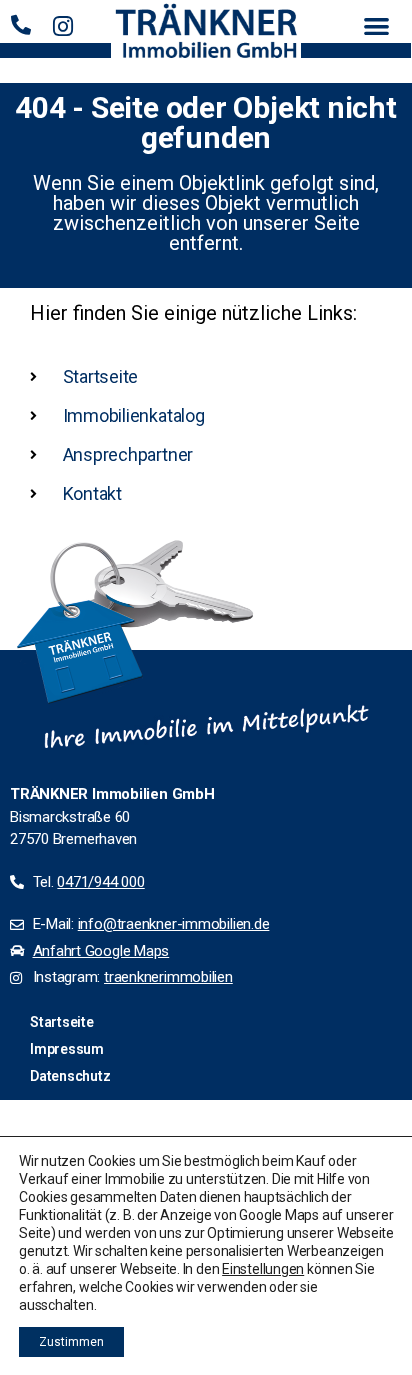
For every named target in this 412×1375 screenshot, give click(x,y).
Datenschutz (70, 1076)
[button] (377, 25)
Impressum (67, 1049)
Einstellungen (263, 1269)
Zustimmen (71, 1342)
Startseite (62, 1022)
